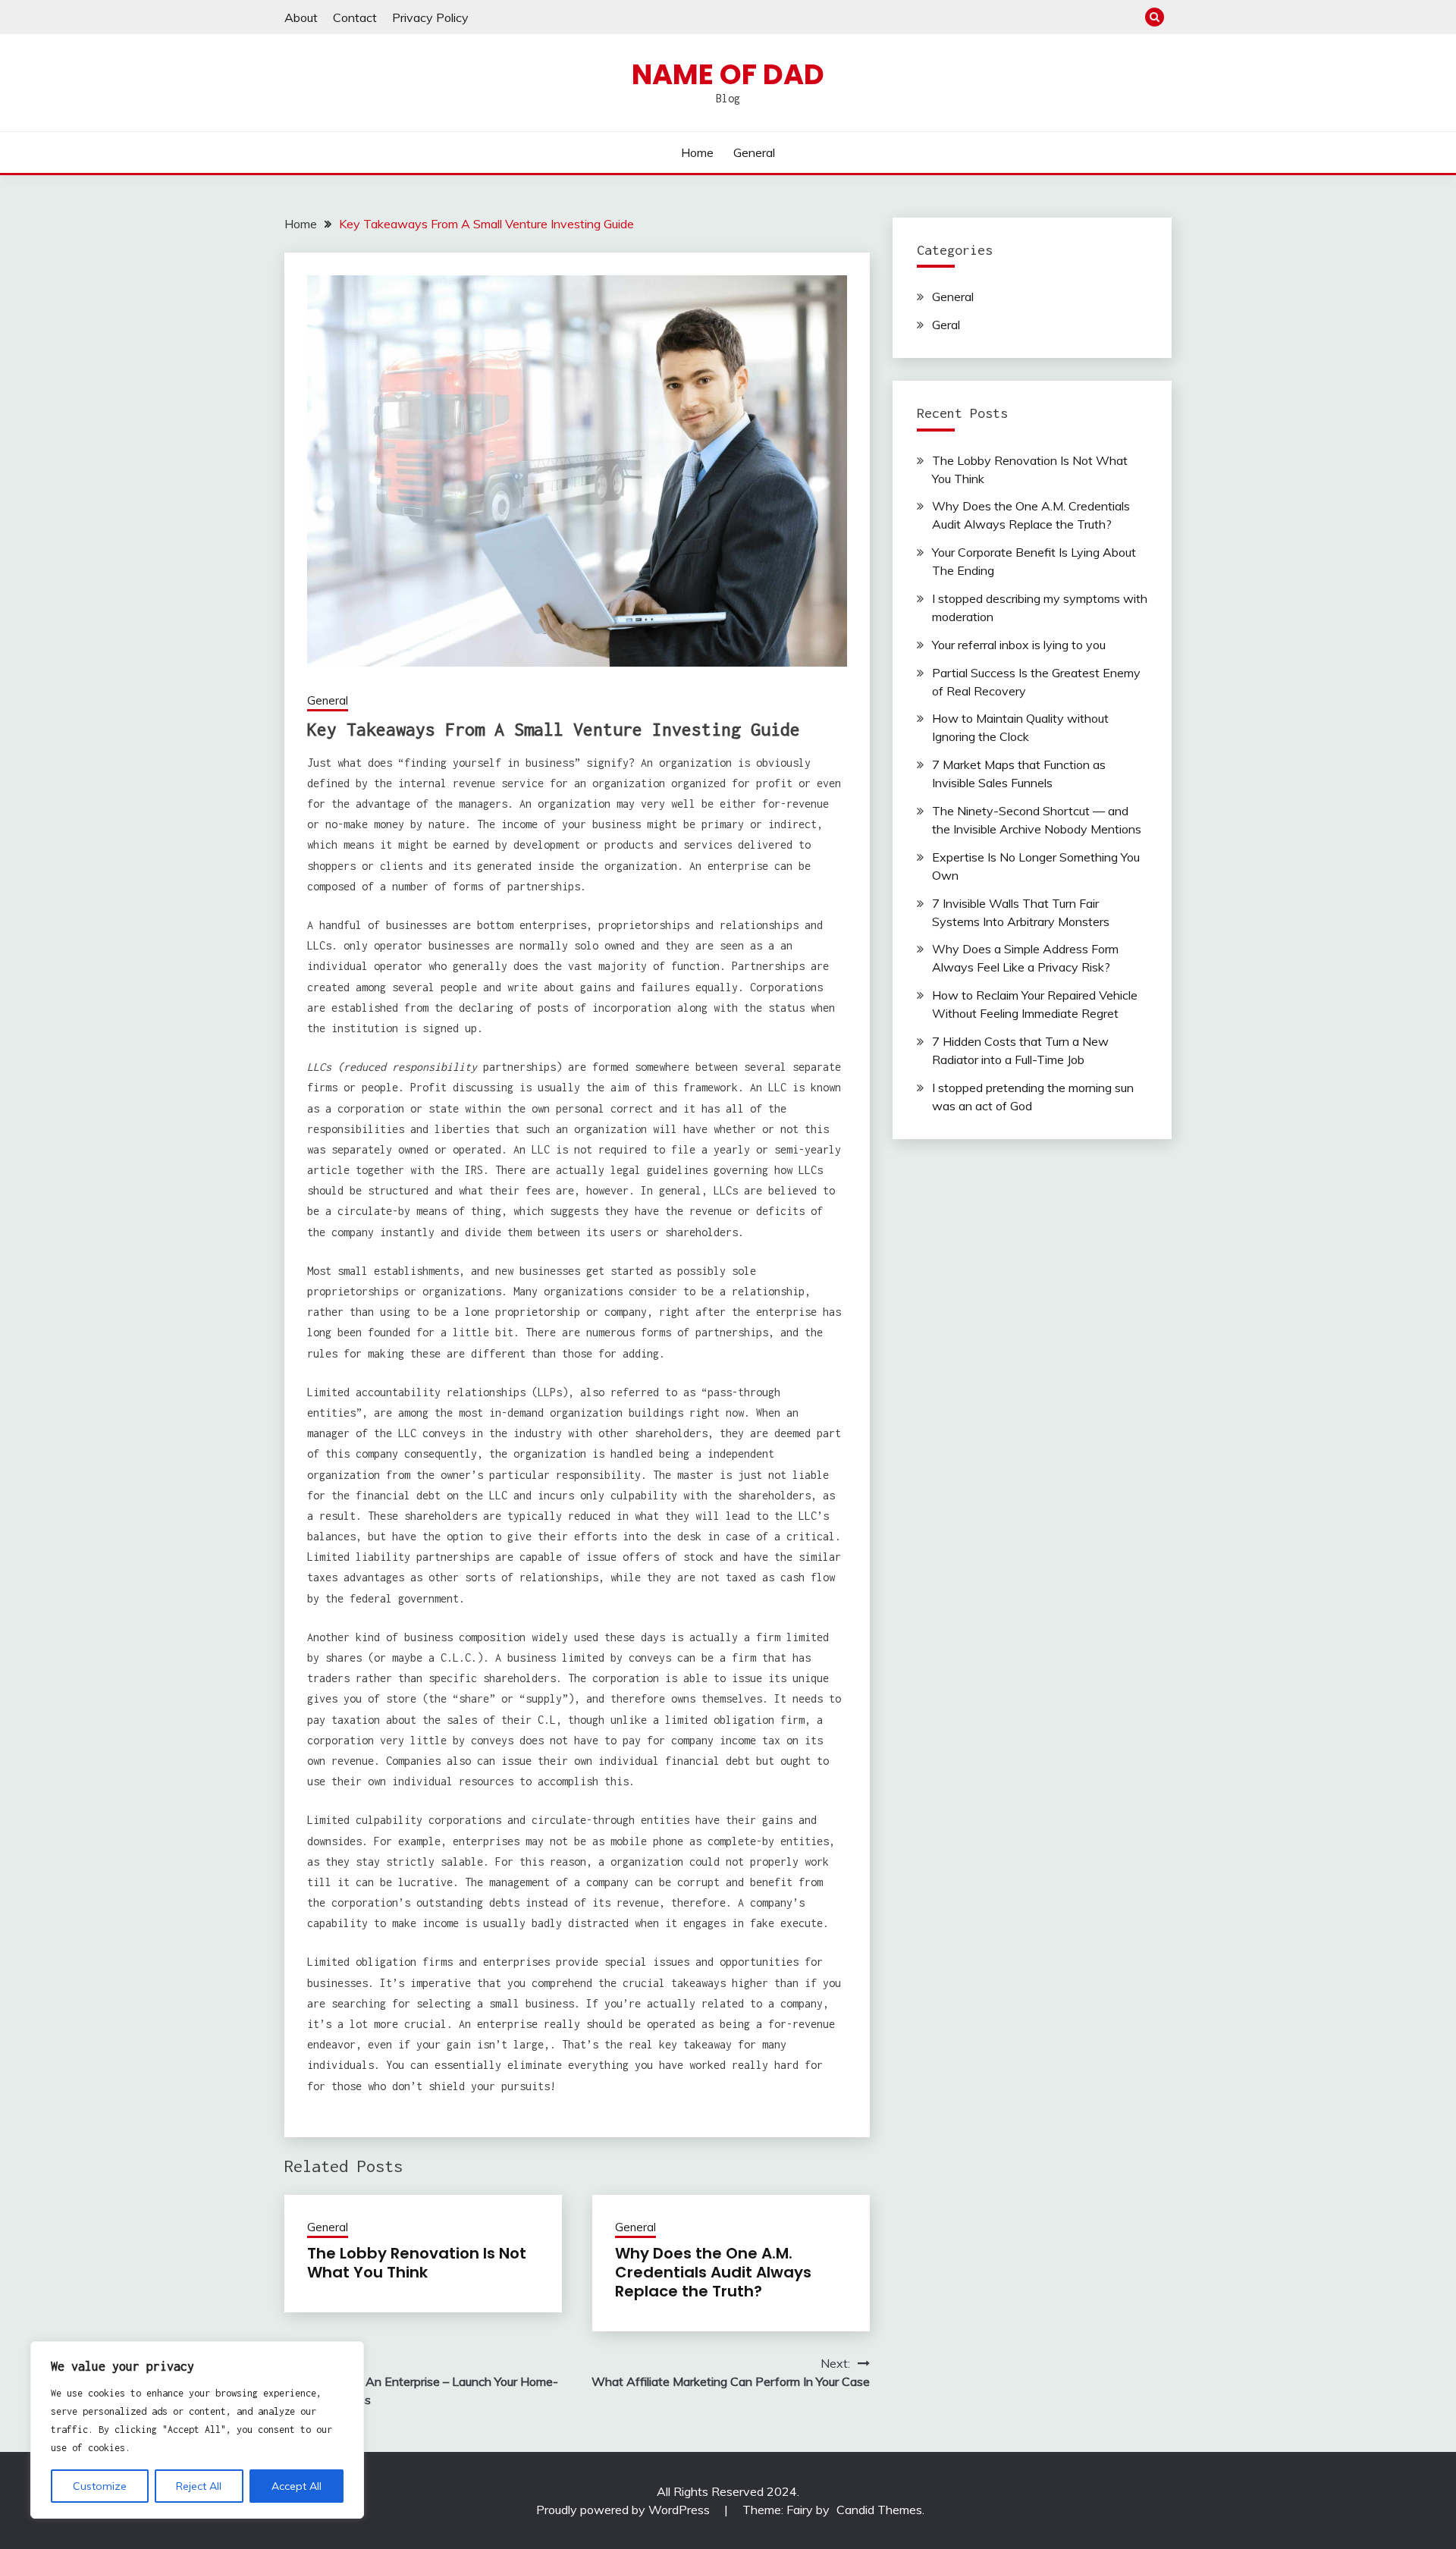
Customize (100, 2486)
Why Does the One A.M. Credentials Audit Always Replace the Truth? (713, 2272)
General (754, 152)
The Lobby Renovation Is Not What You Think (417, 2263)
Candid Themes (879, 2510)
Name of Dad (728, 74)
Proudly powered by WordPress (624, 2510)
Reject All (199, 2486)
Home (697, 152)
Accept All (297, 2486)
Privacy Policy (430, 17)
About (301, 17)
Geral (946, 325)
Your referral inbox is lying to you (1019, 645)
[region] (197, 2430)
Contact (355, 17)
